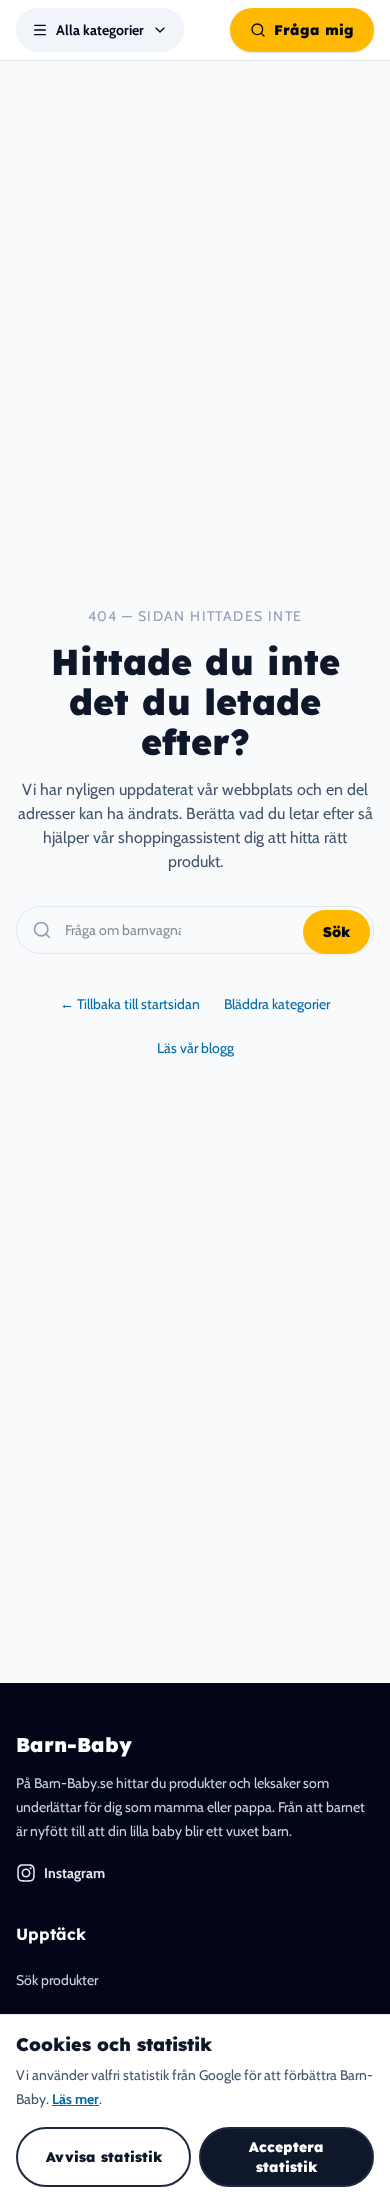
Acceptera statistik (286, 2157)
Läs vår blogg (195, 1048)
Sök (336, 932)
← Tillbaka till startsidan (130, 1004)
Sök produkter (57, 1980)
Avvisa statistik (104, 2157)
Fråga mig (314, 30)
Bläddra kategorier (277, 1004)
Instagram (74, 1873)
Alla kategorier (100, 30)
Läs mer (75, 2099)
